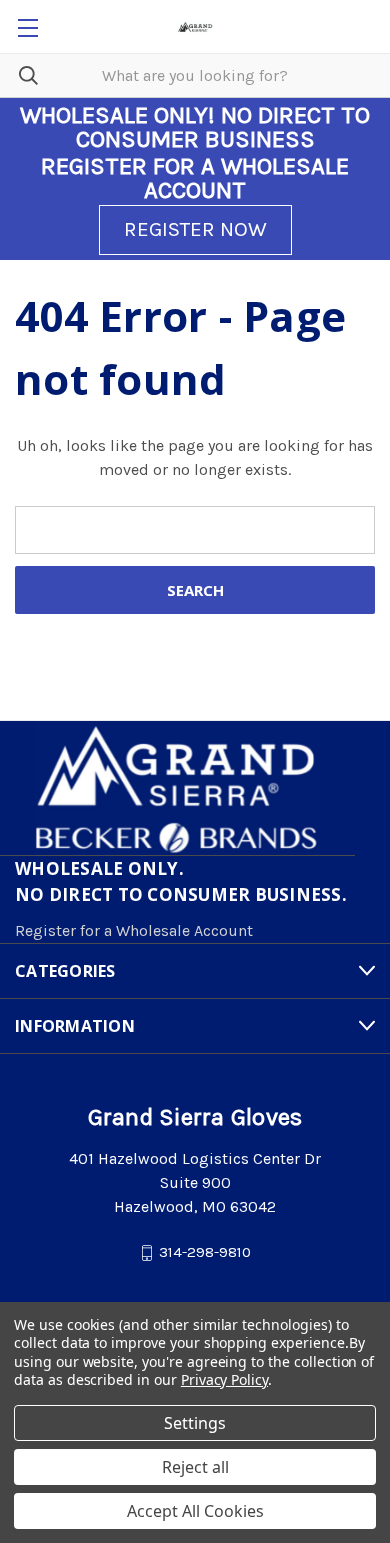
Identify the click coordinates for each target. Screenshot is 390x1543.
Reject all (195, 1467)
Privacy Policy (224, 1379)
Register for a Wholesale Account (134, 930)
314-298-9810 (205, 1252)
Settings (195, 1423)
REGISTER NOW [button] (195, 229)
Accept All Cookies (195, 1511)
